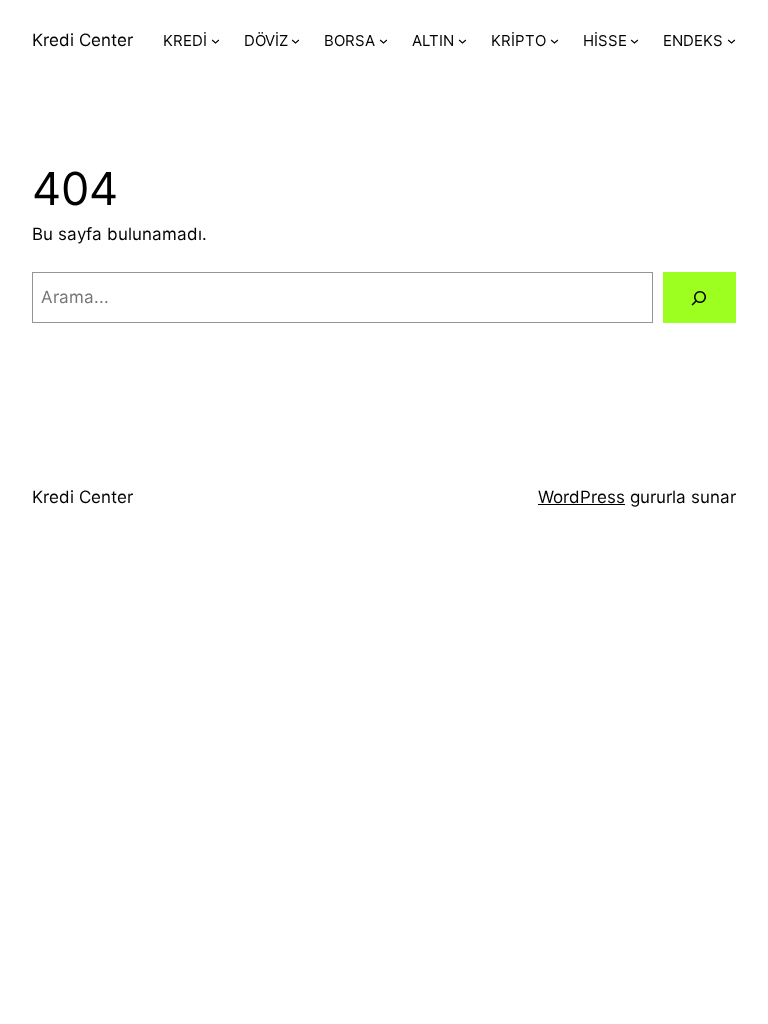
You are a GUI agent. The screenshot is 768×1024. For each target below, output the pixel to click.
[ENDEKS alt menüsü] (731, 40)
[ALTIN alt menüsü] (462, 40)
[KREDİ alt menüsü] (215, 40)
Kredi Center (82, 40)
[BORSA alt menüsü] (383, 40)
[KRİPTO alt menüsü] (554, 40)
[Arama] (699, 297)
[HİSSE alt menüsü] (634, 40)
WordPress (581, 497)
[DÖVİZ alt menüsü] (295, 40)
